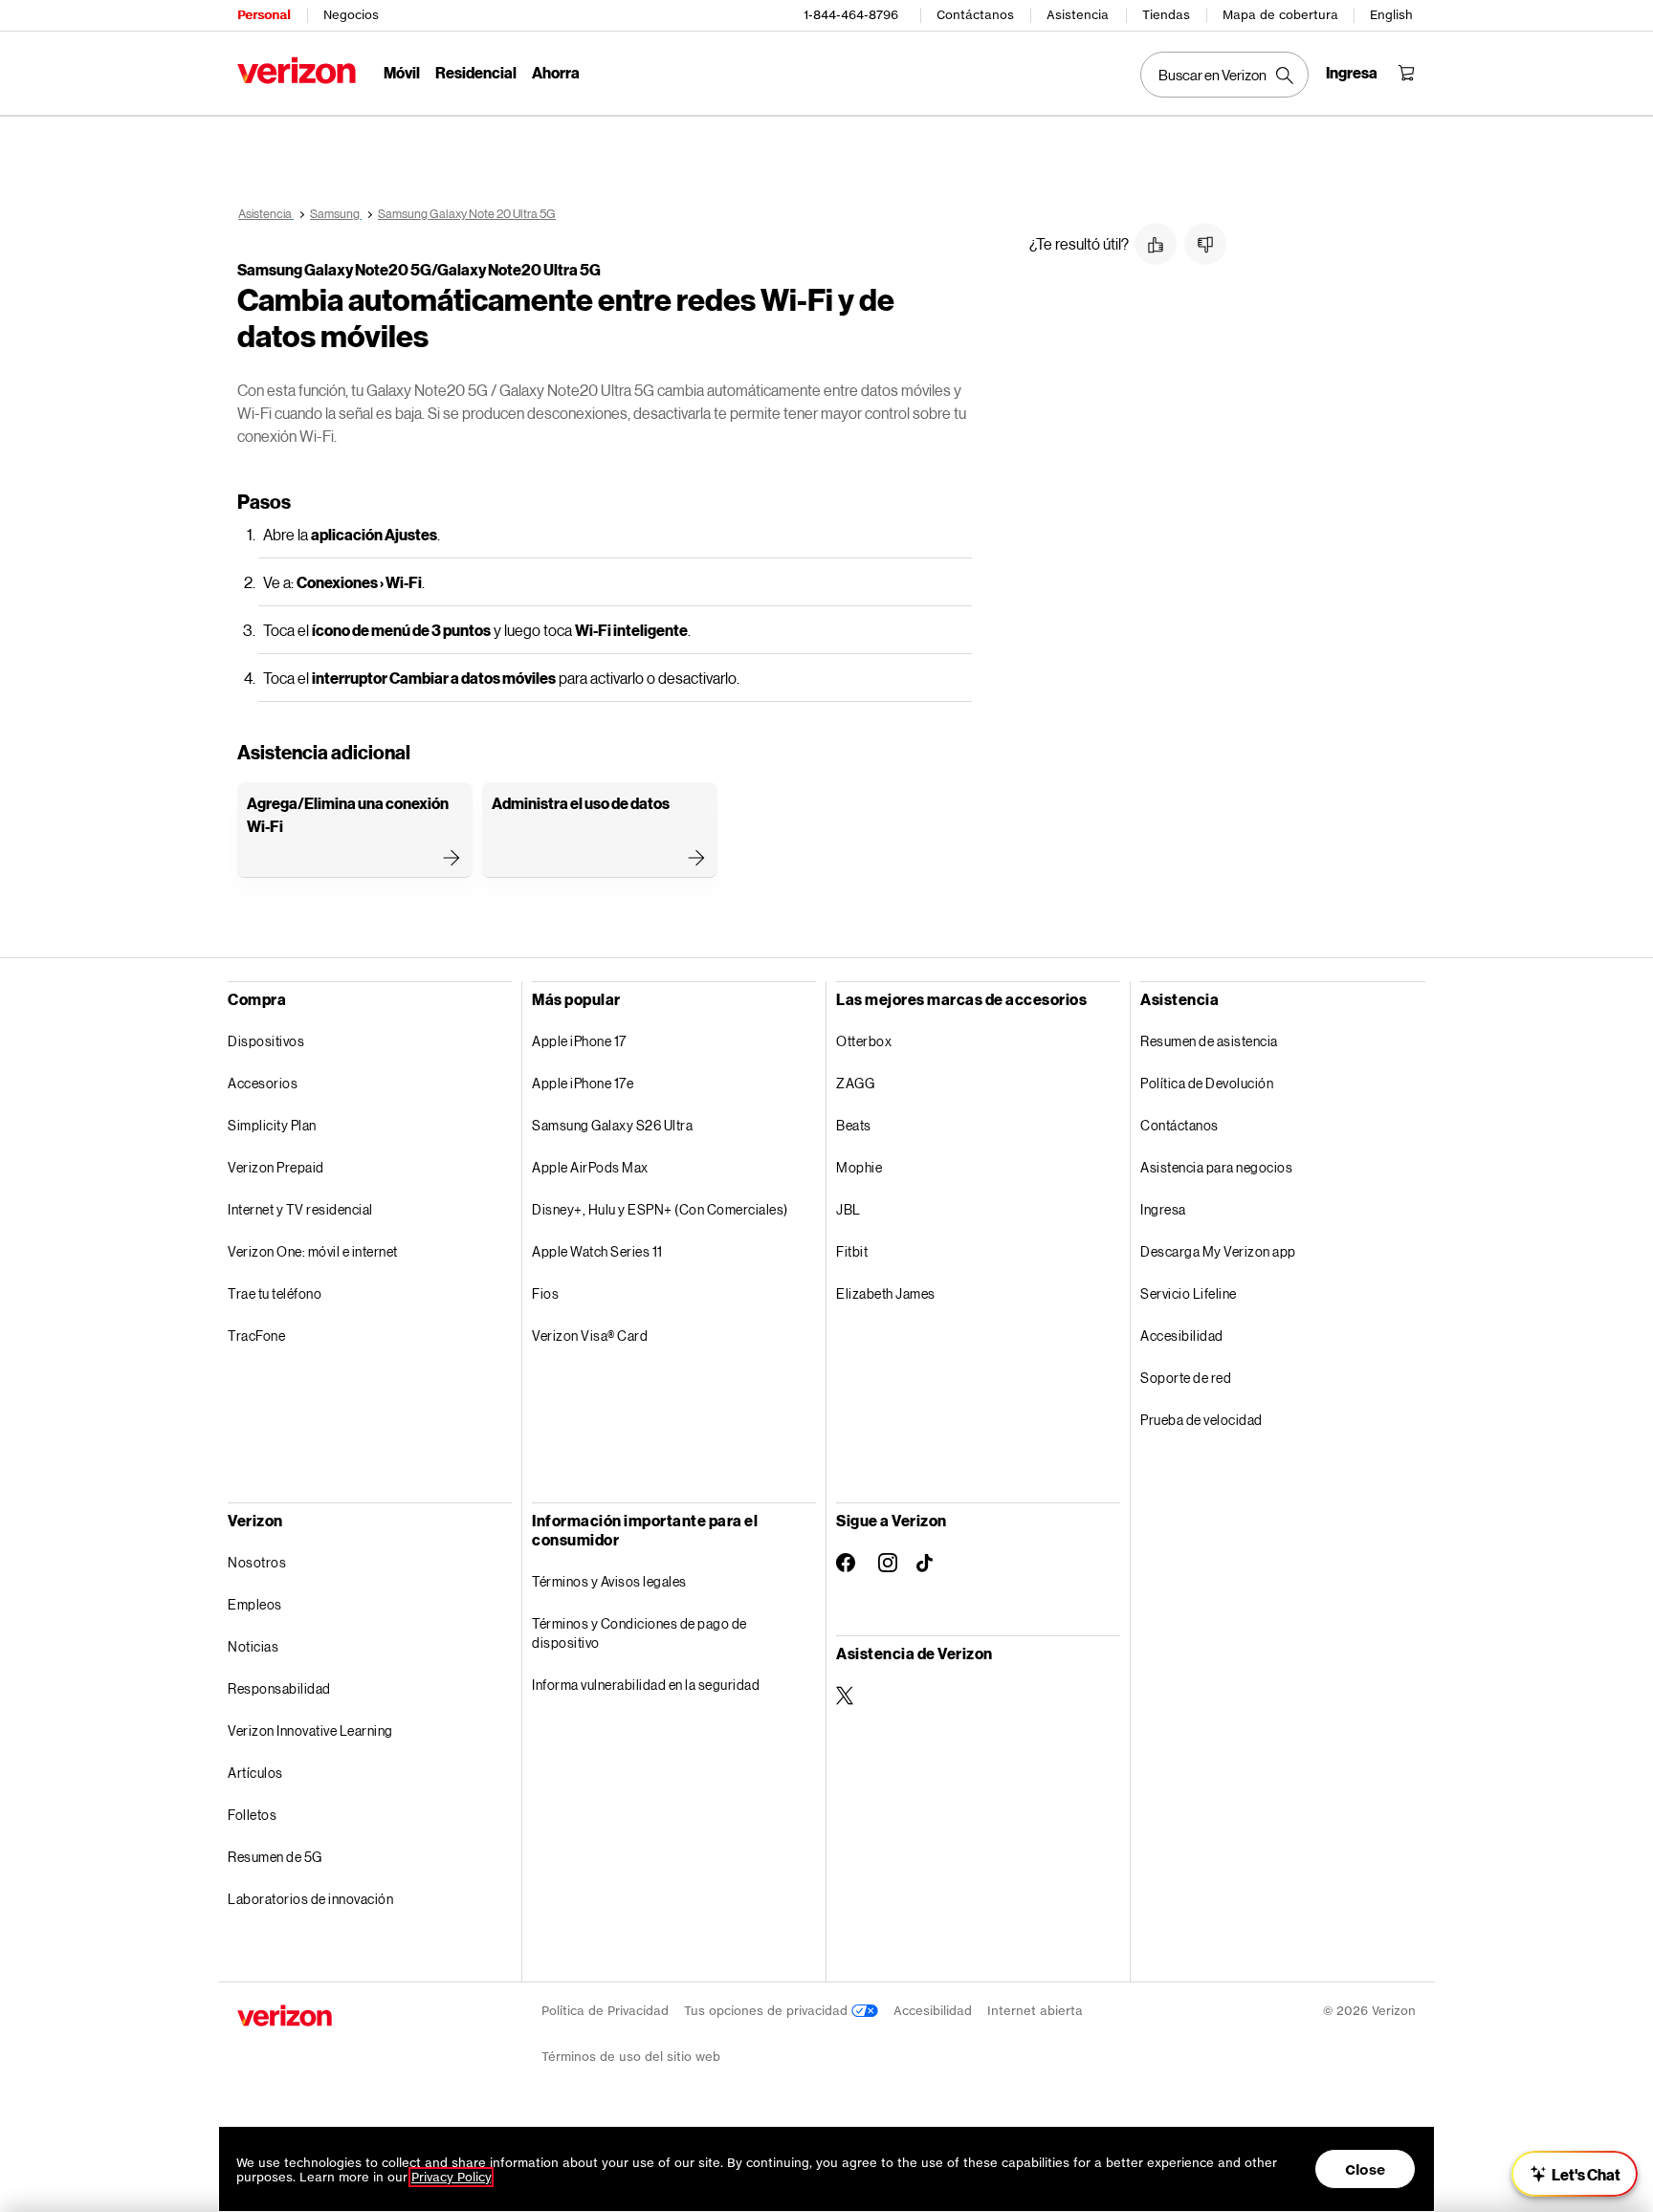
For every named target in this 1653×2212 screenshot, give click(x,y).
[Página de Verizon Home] (297, 70)
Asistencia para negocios (1216, 1167)
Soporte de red (1186, 1378)
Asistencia (1078, 15)
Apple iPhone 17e (583, 1083)
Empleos (255, 1604)
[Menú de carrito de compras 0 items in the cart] (1406, 73)
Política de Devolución (1207, 1083)
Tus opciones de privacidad (768, 2011)
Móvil (402, 72)
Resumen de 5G (275, 1857)
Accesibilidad (1182, 1336)
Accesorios (263, 1083)
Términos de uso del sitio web (631, 2057)
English (1391, 15)
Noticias (253, 1646)
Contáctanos (975, 15)
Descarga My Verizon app (1218, 1251)
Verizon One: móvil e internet (313, 1251)
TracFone (256, 1336)
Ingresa (1163, 1209)
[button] (1156, 244)
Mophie (859, 1167)
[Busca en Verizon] (1224, 75)
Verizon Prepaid (276, 1167)
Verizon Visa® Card (590, 1336)
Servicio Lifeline (1189, 1293)
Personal (264, 15)
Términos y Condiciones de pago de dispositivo (639, 1633)
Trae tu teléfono (275, 1293)
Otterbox (864, 1041)
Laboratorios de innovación (310, 1899)
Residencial (476, 72)
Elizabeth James (886, 1293)
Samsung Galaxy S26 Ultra (612, 1125)
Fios (545, 1293)
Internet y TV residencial (300, 1209)
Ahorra (556, 72)
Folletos (252, 1815)
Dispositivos (266, 1041)
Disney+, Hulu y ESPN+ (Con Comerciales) (660, 1209)
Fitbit (852, 1251)
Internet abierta (1035, 2011)
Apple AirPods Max (590, 1167)
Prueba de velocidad (1201, 1420)
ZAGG (855, 1083)
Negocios (351, 15)
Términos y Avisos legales (609, 1581)
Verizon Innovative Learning (310, 1730)
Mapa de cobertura (1280, 15)
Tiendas (1166, 15)
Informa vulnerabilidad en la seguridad (646, 1685)
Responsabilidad (279, 1688)
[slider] (1575, 2174)
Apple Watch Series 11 (597, 1251)
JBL (849, 1209)
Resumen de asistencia (1209, 1041)
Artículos (255, 1773)
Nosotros (257, 1562)
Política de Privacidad (605, 2011)
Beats (854, 1125)
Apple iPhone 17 (579, 1041)
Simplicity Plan (272, 1125)
